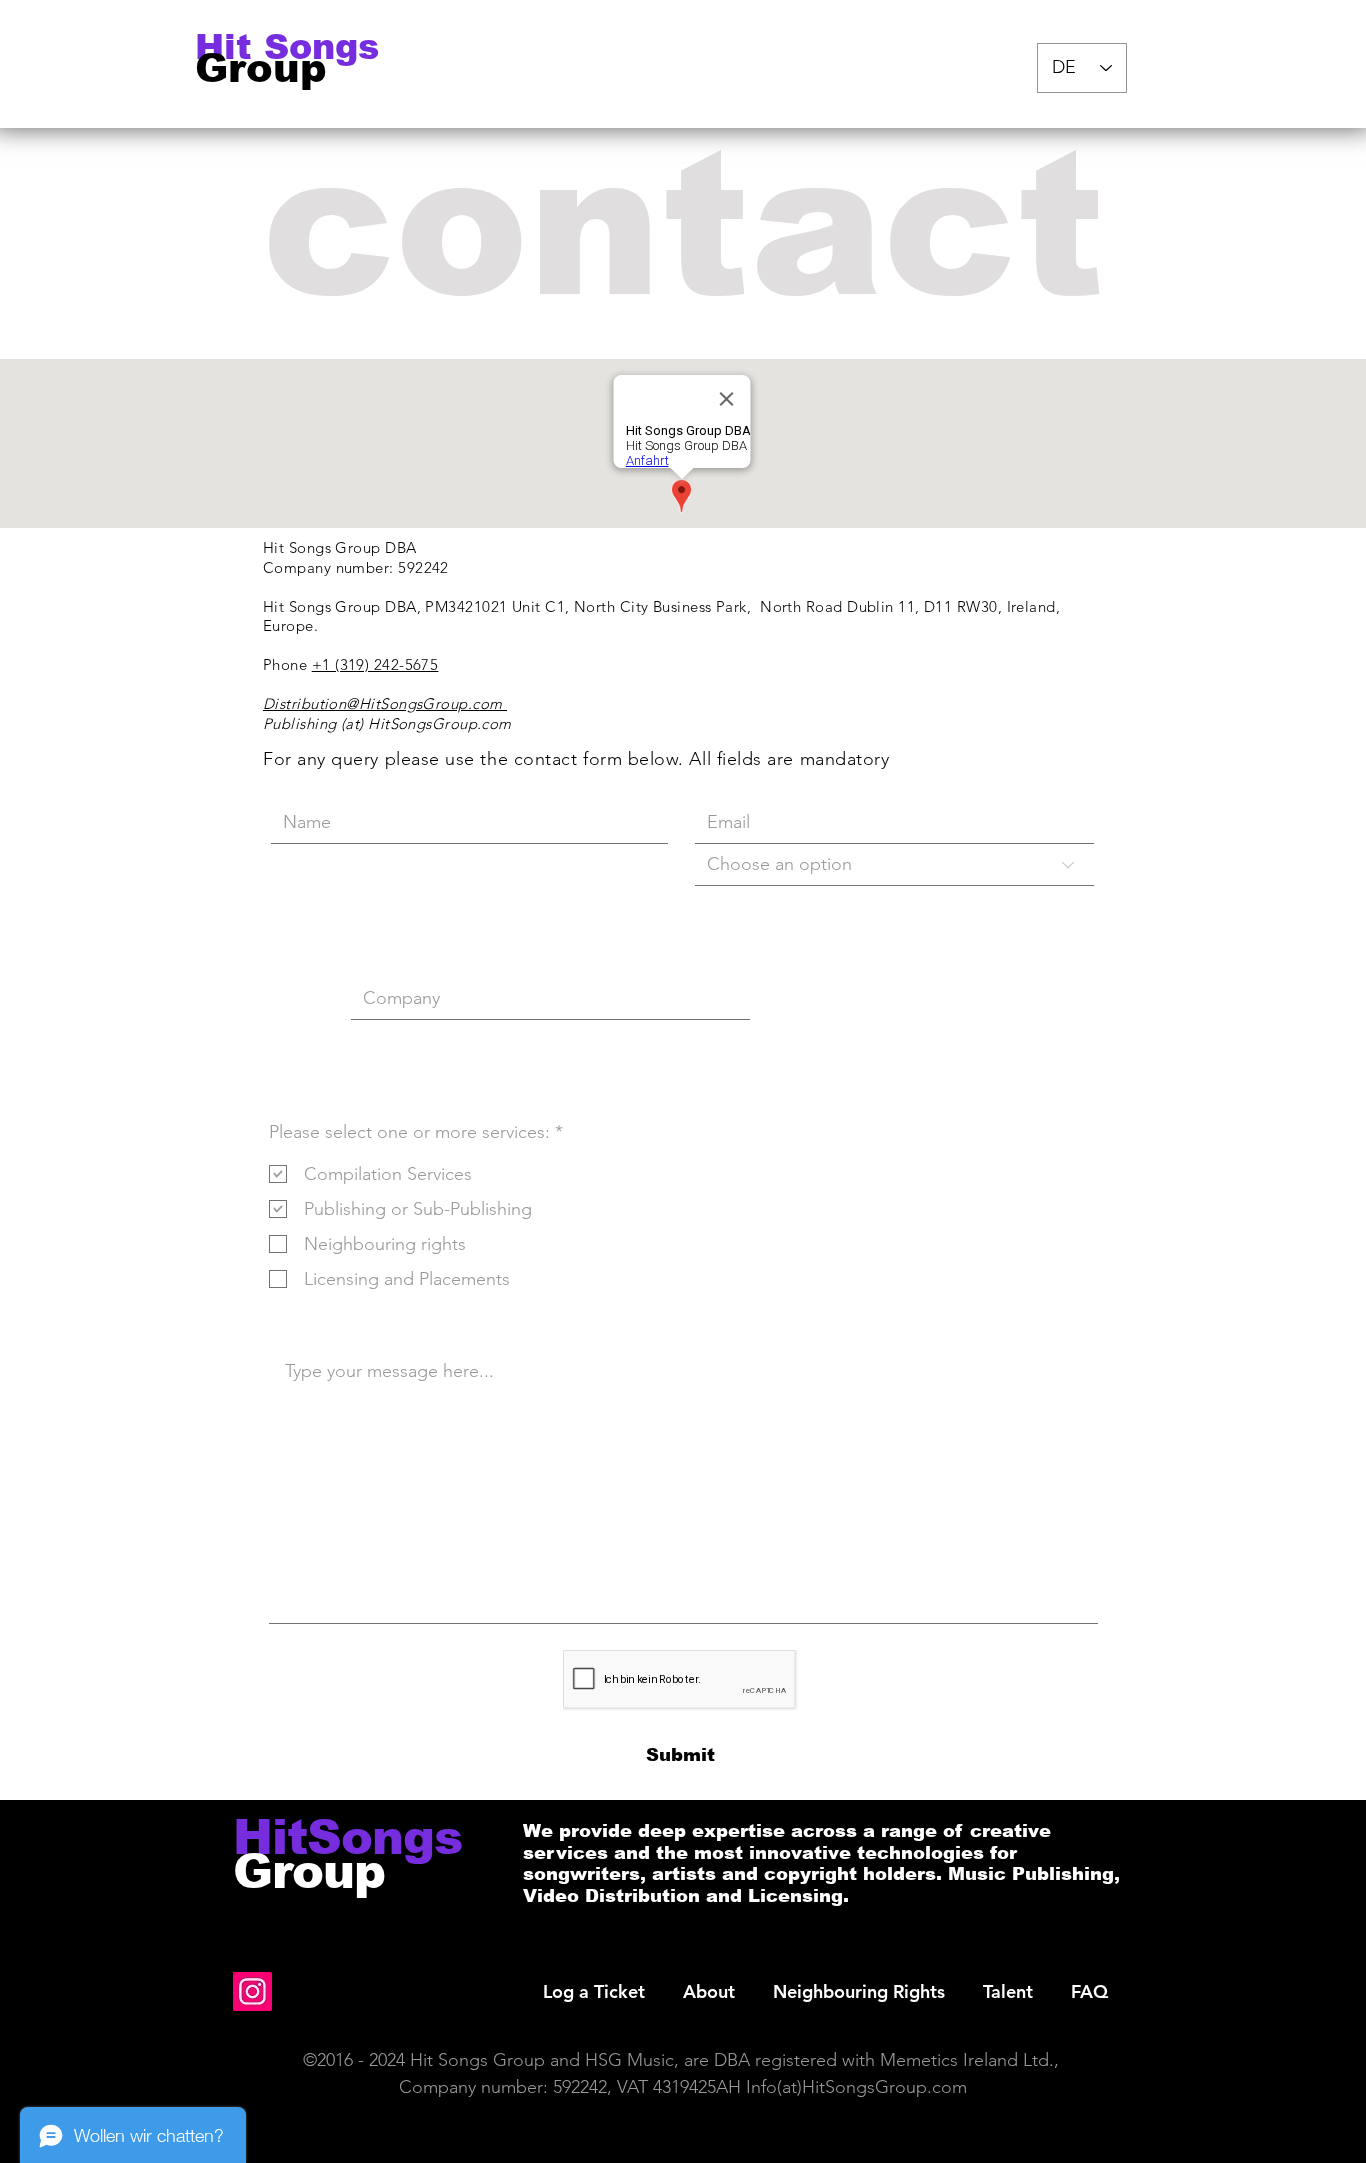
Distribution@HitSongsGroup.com (385, 703)
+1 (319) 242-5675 (375, 664)
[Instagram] (252, 1991)
